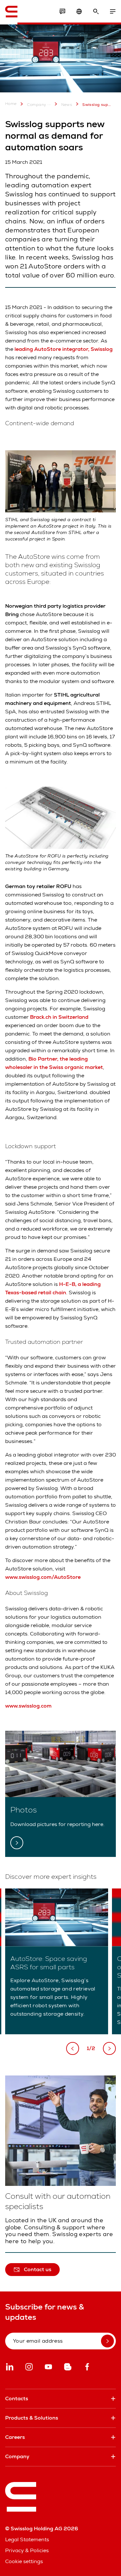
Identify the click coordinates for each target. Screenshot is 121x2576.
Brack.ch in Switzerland (59, 1017)
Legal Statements (27, 2539)
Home (11, 104)
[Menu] (113, 12)
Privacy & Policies (27, 2550)
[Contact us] (62, 12)
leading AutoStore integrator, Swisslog (63, 349)
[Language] (79, 12)
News (67, 105)
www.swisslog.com (28, 1706)
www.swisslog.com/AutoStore (43, 1577)
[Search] (96, 12)
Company (37, 105)
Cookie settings (24, 2561)
